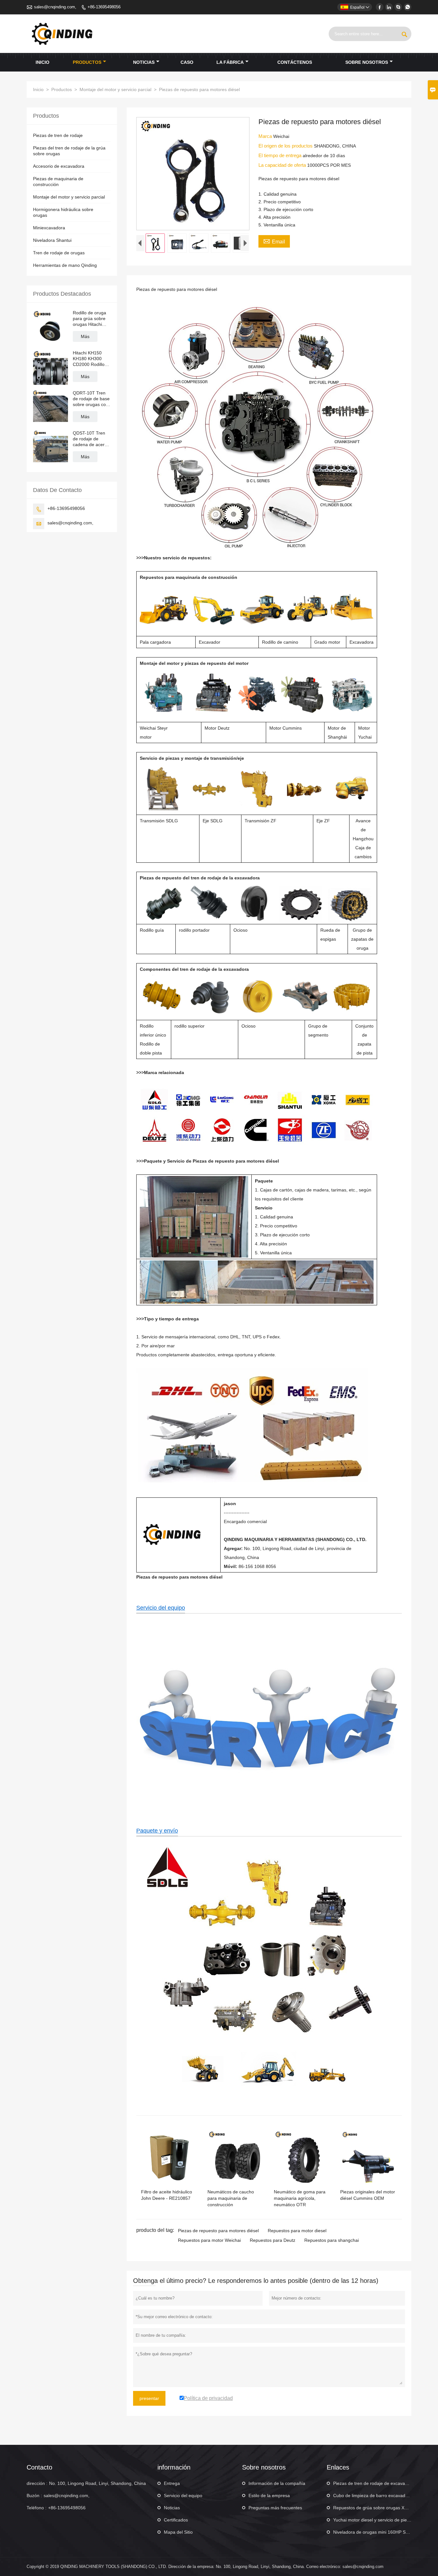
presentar (149, 2398)
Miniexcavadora (49, 228)
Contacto (39, 2467)
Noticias (172, 2508)
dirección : (37, 2483)
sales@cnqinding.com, (55, 7)
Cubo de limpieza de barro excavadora (373, 2495)
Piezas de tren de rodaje (58, 135)
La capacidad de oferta (283, 165)
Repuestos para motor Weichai (209, 2240)
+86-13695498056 (104, 7)
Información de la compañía (277, 2483)
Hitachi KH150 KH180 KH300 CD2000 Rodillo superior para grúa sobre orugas (92, 359)
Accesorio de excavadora (59, 166)
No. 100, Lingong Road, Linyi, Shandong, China (97, 2483)
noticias (144, 62)
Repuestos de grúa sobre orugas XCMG (374, 2508)
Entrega (172, 2483)
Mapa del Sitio (178, 2532)
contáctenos (295, 62)
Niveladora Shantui (52, 240)
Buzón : (34, 2495)
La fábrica (230, 62)
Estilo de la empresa (269, 2495)
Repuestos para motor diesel (297, 2231)
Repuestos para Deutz (273, 2240)
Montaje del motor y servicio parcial (115, 89)
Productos (87, 62)
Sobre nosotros (367, 62)
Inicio (42, 62)
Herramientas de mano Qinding (65, 265)
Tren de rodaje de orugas (59, 253)
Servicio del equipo (161, 1608)
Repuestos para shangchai (332, 2240)
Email (274, 241)
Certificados (176, 2520)
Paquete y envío (157, 1831)
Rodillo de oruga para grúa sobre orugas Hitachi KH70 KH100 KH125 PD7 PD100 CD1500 (89, 319)
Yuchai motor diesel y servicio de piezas (374, 2520)
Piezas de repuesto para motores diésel (218, 2231)
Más (85, 336)
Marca (266, 136)
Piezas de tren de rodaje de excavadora (374, 2483)
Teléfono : (37, 2508)
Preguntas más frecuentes (275, 2508)
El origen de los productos (286, 146)
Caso (187, 62)
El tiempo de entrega (281, 155)
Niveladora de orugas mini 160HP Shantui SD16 (382, 2532)
